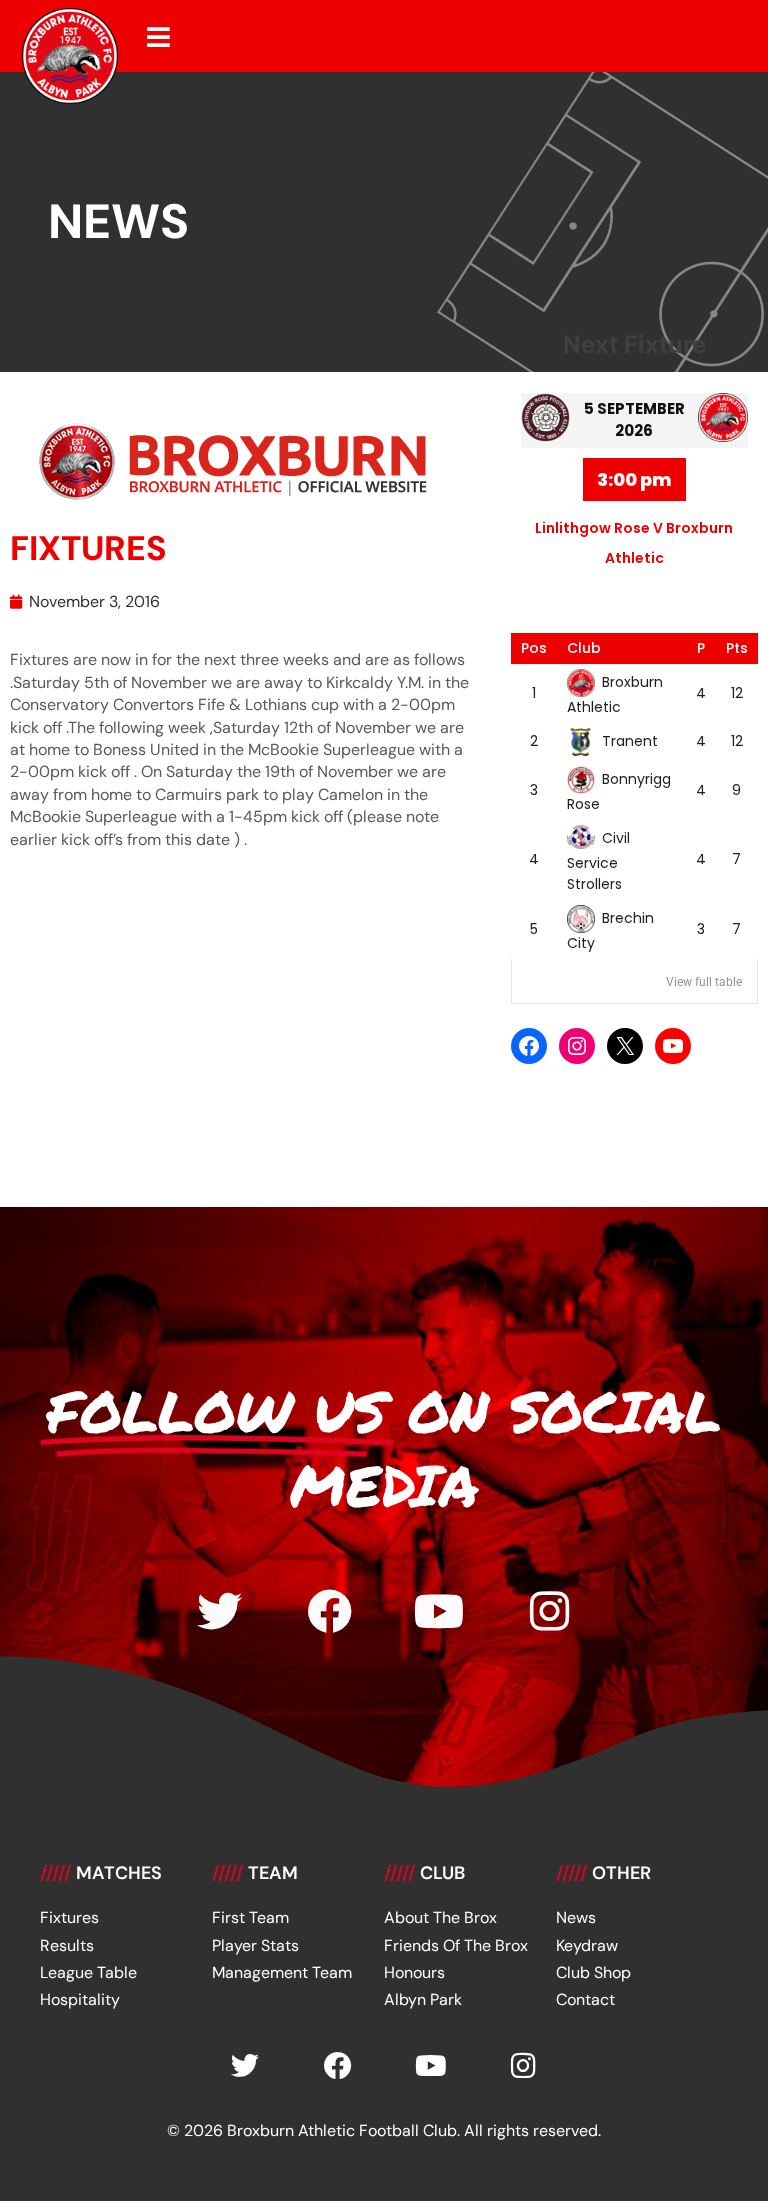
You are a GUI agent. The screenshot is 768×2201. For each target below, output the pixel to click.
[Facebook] (529, 1046)
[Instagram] (577, 1046)
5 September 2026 (634, 420)
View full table (704, 982)
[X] (625, 1046)
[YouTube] (673, 1046)
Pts (737, 648)
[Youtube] (439, 1611)
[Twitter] (219, 1611)
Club (584, 648)
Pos (534, 648)
